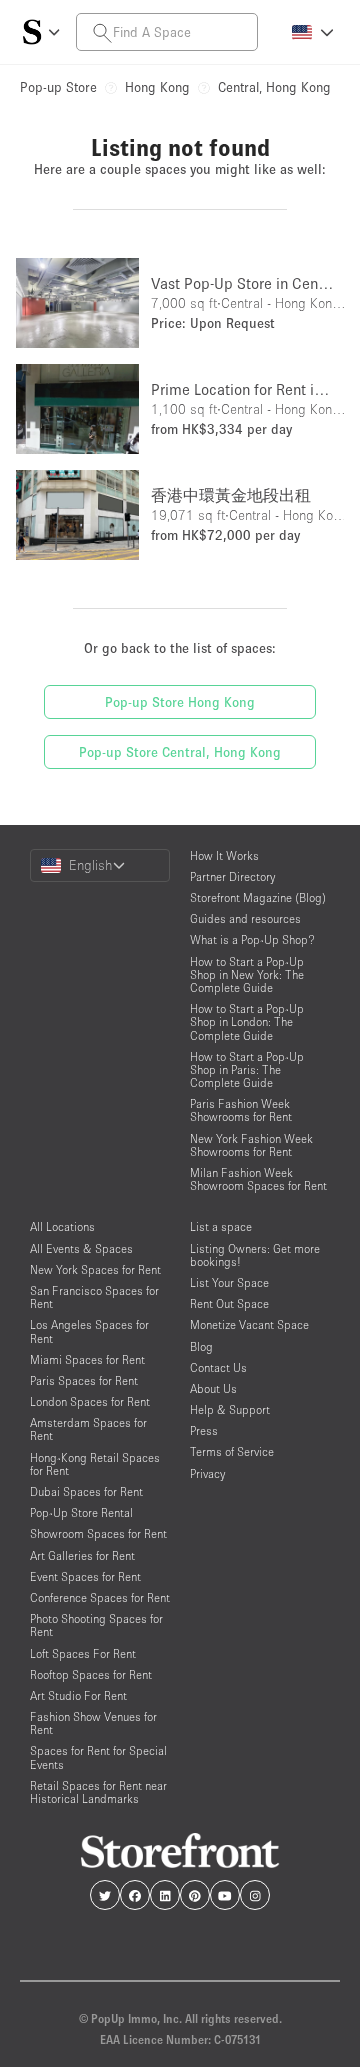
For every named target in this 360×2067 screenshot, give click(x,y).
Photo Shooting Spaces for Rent (96, 1625)
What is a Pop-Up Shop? (252, 939)
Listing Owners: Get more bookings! (255, 1255)
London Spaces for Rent (90, 1401)
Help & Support (230, 1409)
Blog (201, 1346)
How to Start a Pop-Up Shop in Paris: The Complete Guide (247, 1069)
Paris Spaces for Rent (84, 1380)
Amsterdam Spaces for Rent (88, 1429)
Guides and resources (245, 918)
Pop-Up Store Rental (81, 1512)
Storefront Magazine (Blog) (258, 897)
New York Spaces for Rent (95, 1269)
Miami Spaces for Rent (87, 1359)
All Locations (62, 1226)
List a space (221, 1226)
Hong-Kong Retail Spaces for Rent (95, 1464)
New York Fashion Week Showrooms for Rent (251, 1145)
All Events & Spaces (81, 1248)
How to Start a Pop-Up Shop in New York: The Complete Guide (247, 974)
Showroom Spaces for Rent (98, 1533)
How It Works (224, 855)
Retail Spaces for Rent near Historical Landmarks (98, 1792)
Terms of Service (232, 1451)
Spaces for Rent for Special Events (98, 1757)
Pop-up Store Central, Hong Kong (180, 752)
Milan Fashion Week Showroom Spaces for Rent (258, 1179)
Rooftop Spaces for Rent (91, 1674)
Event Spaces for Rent (85, 1576)
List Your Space (229, 1282)
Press (204, 1430)
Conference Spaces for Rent (100, 1597)
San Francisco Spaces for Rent (94, 1297)
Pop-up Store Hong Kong (180, 702)
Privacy (207, 1473)
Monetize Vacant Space (249, 1324)
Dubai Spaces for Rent (86, 1491)
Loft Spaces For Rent (83, 1653)
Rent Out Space (229, 1303)
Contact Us (218, 1367)
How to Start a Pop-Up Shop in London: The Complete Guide (247, 1021)
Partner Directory (232, 876)
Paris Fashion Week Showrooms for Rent (241, 1110)
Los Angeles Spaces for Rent (89, 1331)
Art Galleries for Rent (82, 1555)
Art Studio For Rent (78, 1695)
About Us (213, 1388)
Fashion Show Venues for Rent (93, 1723)
